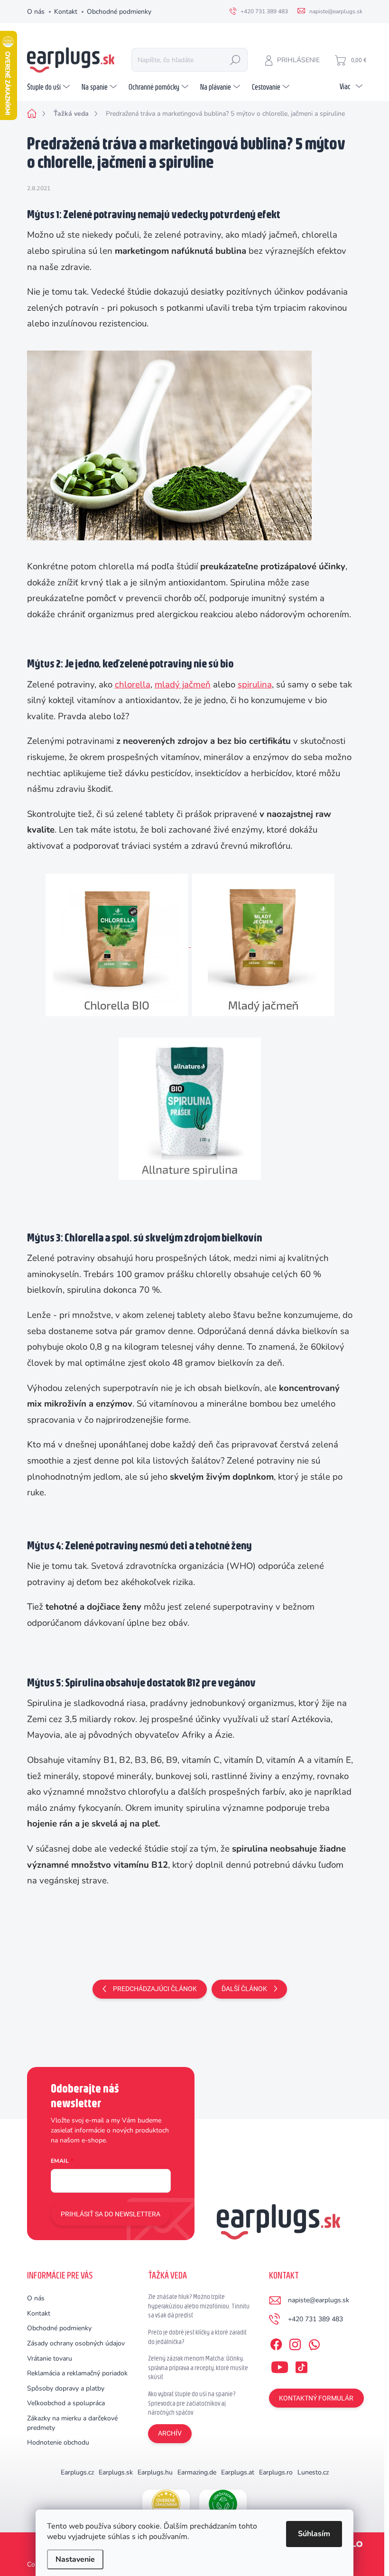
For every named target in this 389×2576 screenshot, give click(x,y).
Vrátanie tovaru (50, 2358)
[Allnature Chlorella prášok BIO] (117, 945)
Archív (170, 2433)
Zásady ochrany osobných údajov (76, 2343)
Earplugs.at (238, 2472)
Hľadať (235, 60)
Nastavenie (75, 2559)
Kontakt (66, 12)
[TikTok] (301, 2365)
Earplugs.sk (116, 2472)
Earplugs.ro (276, 2472)
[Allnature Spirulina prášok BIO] (190, 1108)
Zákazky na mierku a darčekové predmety (72, 2423)
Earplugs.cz (77, 2472)
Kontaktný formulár (316, 2398)
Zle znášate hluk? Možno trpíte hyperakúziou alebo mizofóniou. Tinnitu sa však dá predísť (199, 2306)
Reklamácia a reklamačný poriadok (77, 2373)
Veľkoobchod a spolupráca (66, 2403)
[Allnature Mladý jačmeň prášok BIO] (263, 945)
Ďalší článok (244, 1989)
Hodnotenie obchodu (58, 2442)
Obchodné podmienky (119, 12)
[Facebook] (276, 2343)
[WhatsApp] (314, 2343)
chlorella (133, 685)
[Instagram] (295, 2343)
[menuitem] (50, 87)
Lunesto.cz (313, 2472)
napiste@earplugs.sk (319, 2300)
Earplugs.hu (155, 2472)
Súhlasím (314, 2534)
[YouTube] (280, 2365)
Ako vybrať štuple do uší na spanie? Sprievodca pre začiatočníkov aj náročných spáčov (192, 2403)
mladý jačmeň (183, 685)
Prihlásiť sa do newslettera (111, 2214)
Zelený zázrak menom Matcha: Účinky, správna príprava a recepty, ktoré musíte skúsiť (198, 2368)
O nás (36, 12)
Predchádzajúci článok (155, 1989)
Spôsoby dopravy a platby (66, 2388)
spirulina (255, 685)
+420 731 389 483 (315, 2319)
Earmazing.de (197, 2472)
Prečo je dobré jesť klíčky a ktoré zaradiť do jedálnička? (197, 2337)
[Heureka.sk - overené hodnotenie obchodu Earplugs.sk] (166, 2504)
